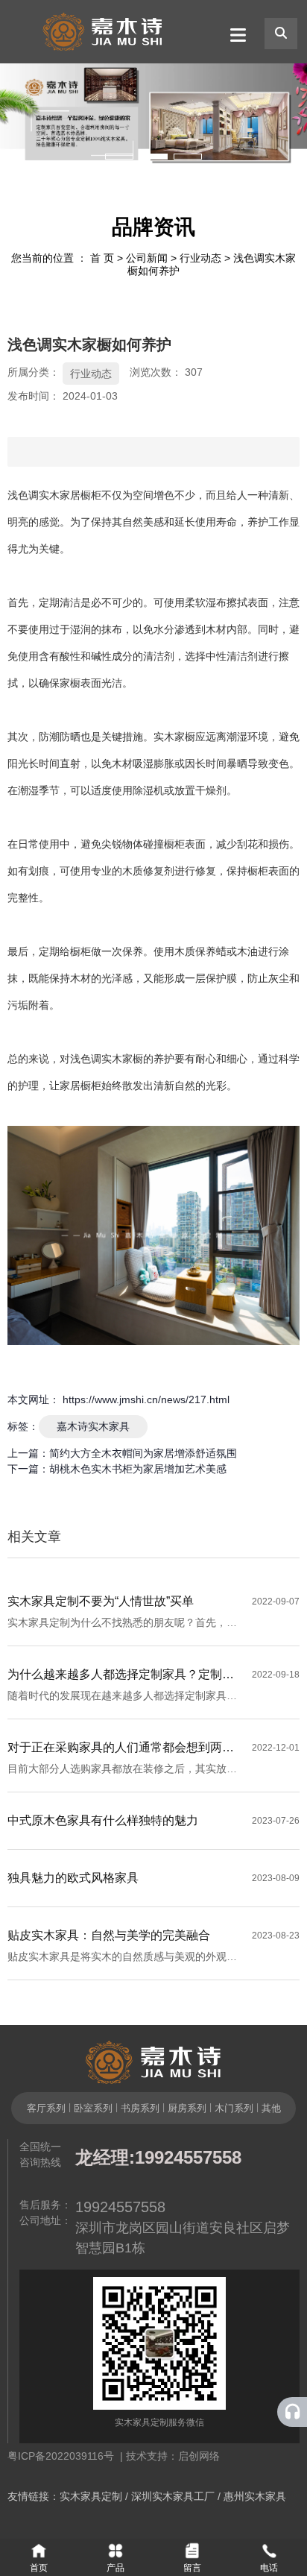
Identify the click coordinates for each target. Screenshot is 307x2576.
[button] (119, 157)
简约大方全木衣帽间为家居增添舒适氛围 (143, 1453)
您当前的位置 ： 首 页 (64, 258)
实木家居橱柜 (70, 495)
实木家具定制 (91, 2496)
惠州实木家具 (255, 2496)
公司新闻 (147, 258)
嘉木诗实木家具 (93, 1426)
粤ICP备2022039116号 (64, 2456)
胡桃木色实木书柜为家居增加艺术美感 (138, 1469)
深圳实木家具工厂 (173, 2496)
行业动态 (200, 258)
